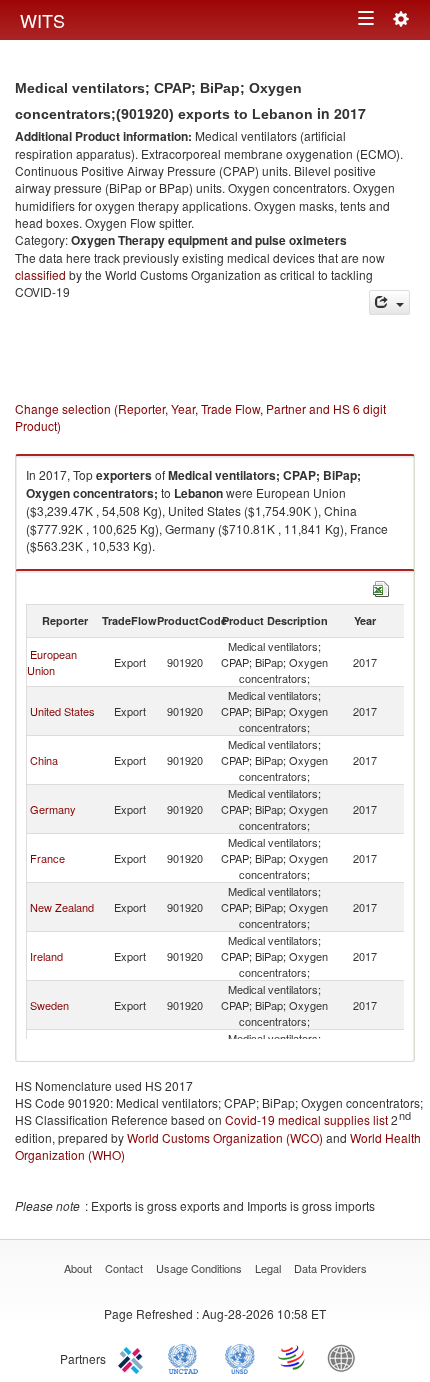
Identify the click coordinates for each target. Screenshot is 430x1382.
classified (40, 274)
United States (62, 711)
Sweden (49, 1005)
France (47, 858)
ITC (134, 1357)
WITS (42, 20)
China (44, 760)
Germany (53, 809)
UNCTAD (187, 1357)
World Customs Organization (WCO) (225, 1137)
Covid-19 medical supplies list (306, 1119)
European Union (52, 662)
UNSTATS (240, 1357)
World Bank (346, 1357)
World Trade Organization (293, 1357)
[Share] (389, 302)
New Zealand (62, 907)
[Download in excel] (381, 586)
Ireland (46, 956)
